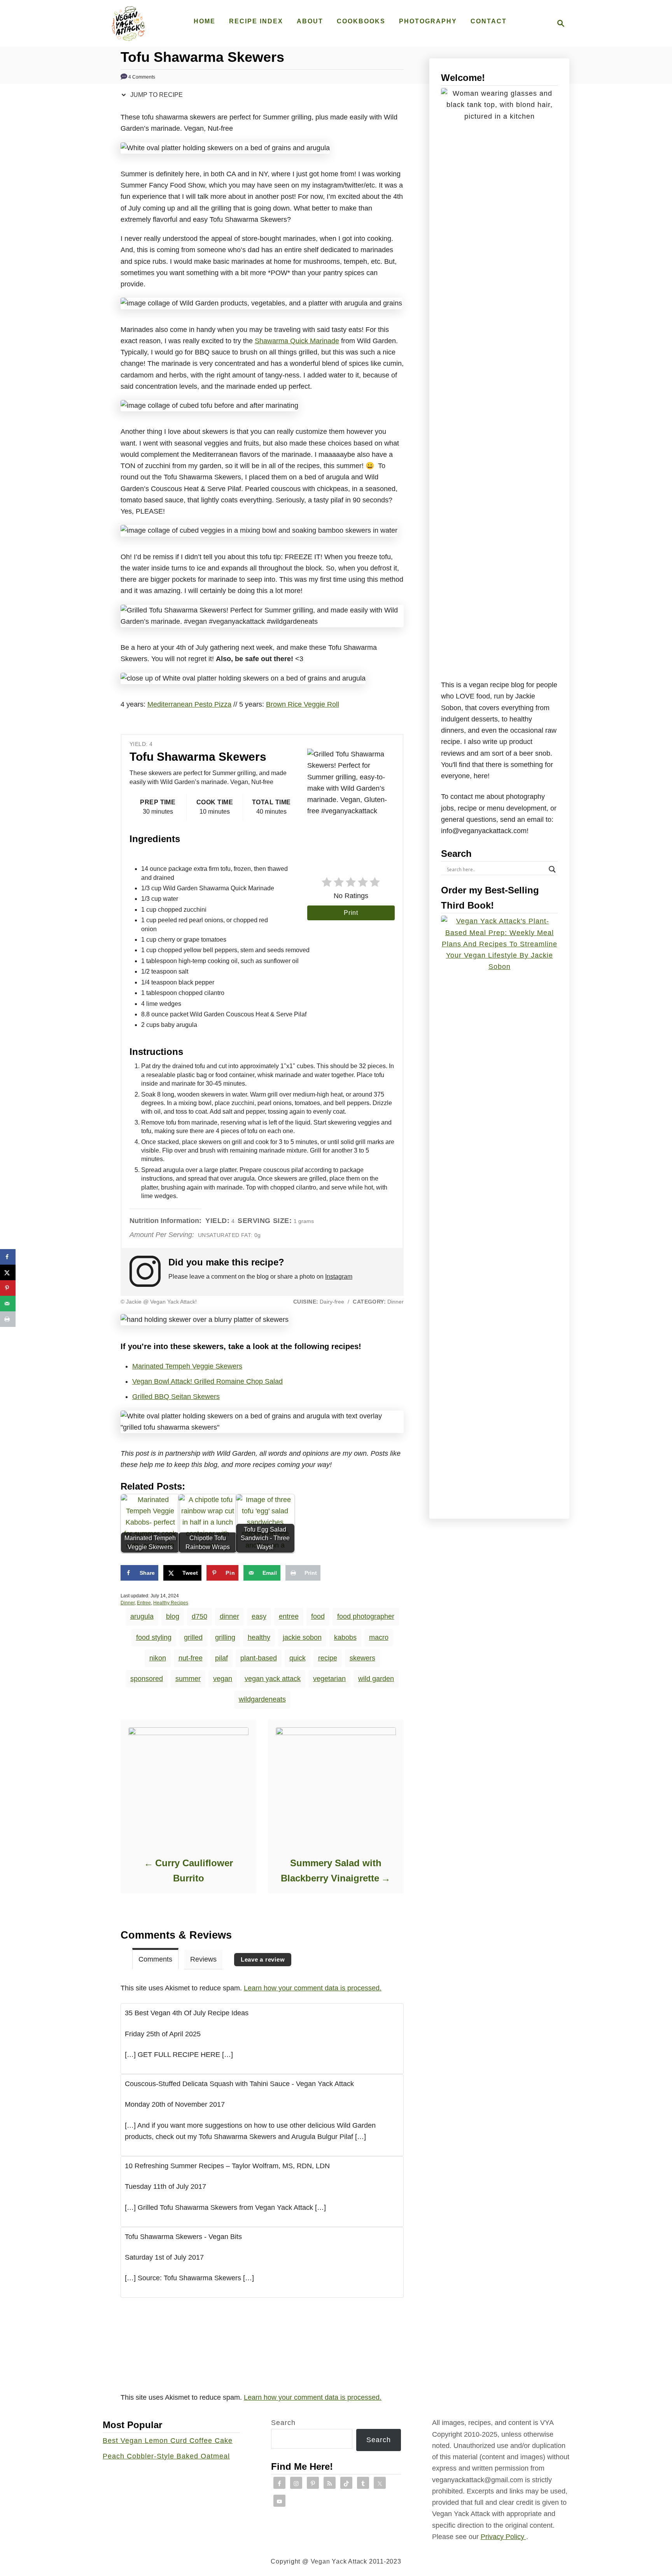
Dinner (128, 1603)
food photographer (366, 1616)
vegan (223, 1679)
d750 (199, 1616)
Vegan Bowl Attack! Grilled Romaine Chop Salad (207, 1381)
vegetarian (329, 1679)
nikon (158, 1658)
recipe (328, 1658)
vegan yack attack (273, 1679)
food (318, 1616)
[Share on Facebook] (8, 1257)
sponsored (147, 1679)
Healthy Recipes (171, 1603)
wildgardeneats (262, 1699)
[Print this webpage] (8, 1319)
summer (188, 1679)
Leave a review (263, 1959)
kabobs (345, 1637)
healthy (259, 1637)
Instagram (339, 1277)
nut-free (191, 1658)
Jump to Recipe (156, 95)
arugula (142, 1616)
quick (297, 1658)
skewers (362, 1658)
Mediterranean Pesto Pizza (189, 704)
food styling (154, 1637)
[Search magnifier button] (552, 869)
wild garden (376, 1679)
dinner (229, 1616)
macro (379, 1637)
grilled (193, 1637)
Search (283, 2423)
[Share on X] (8, 1272)
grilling (225, 1637)
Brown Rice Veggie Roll (303, 704)
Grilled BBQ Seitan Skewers (176, 1397)
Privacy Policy (503, 2537)
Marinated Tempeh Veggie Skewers (187, 1366)
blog (173, 1616)
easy (259, 1616)
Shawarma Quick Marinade (297, 341)
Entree (144, 1603)
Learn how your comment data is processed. (313, 1988)
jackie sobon (302, 1637)
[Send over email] (8, 1304)
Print (351, 913)
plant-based (259, 1658)
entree (289, 1616)
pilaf (221, 1658)
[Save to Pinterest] (8, 1288)
